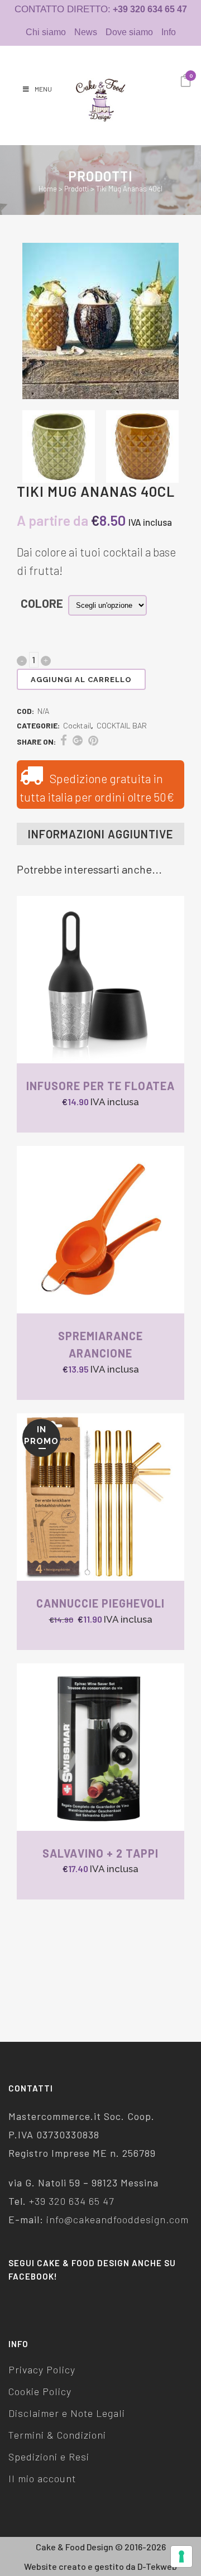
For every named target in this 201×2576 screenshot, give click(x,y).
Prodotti (76, 189)
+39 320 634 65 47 (71, 2201)
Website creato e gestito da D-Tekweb (100, 2566)
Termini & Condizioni (57, 2435)
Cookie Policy (40, 2391)
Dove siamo (129, 32)
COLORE (42, 603)
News (86, 32)
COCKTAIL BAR (122, 725)
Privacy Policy (42, 2369)
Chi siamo (46, 32)
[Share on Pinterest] (93, 740)
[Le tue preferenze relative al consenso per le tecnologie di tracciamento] (181, 2556)
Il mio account (42, 2478)
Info (169, 32)
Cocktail (77, 725)
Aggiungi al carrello (81, 680)
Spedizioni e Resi (49, 2457)
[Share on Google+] (78, 740)
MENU (43, 89)
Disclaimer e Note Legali (67, 2413)
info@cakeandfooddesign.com (118, 2219)
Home (48, 189)
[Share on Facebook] (64, 740)
